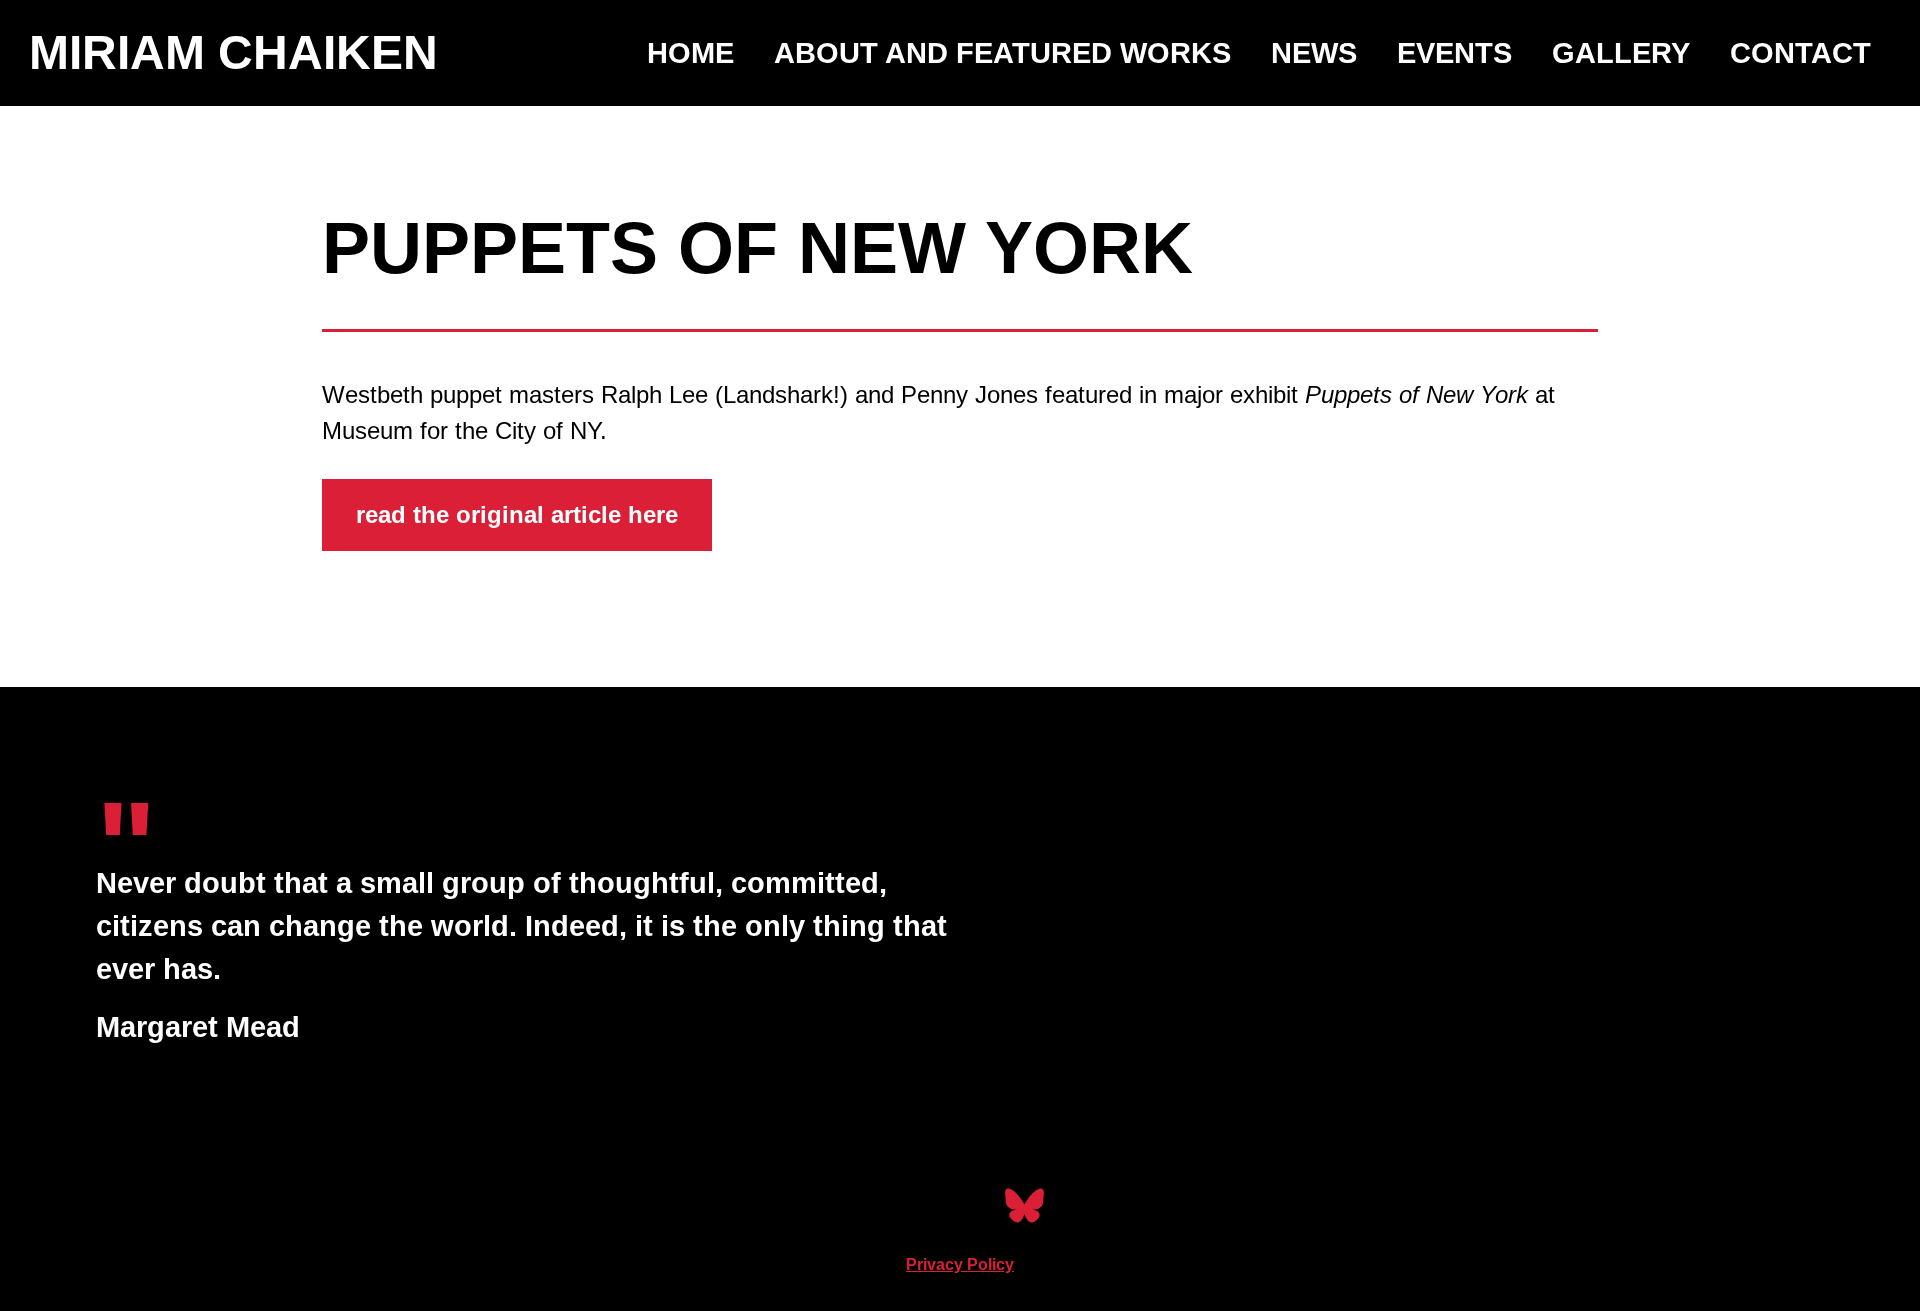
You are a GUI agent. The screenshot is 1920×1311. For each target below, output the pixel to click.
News (1314, 53)
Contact (1800, 53)
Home (690, 53)
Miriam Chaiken (233, 52)
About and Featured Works (1002, 53)
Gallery (1621, 53)
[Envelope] (960, 1205)
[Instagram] (895, 1205)
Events (1454, 53)
